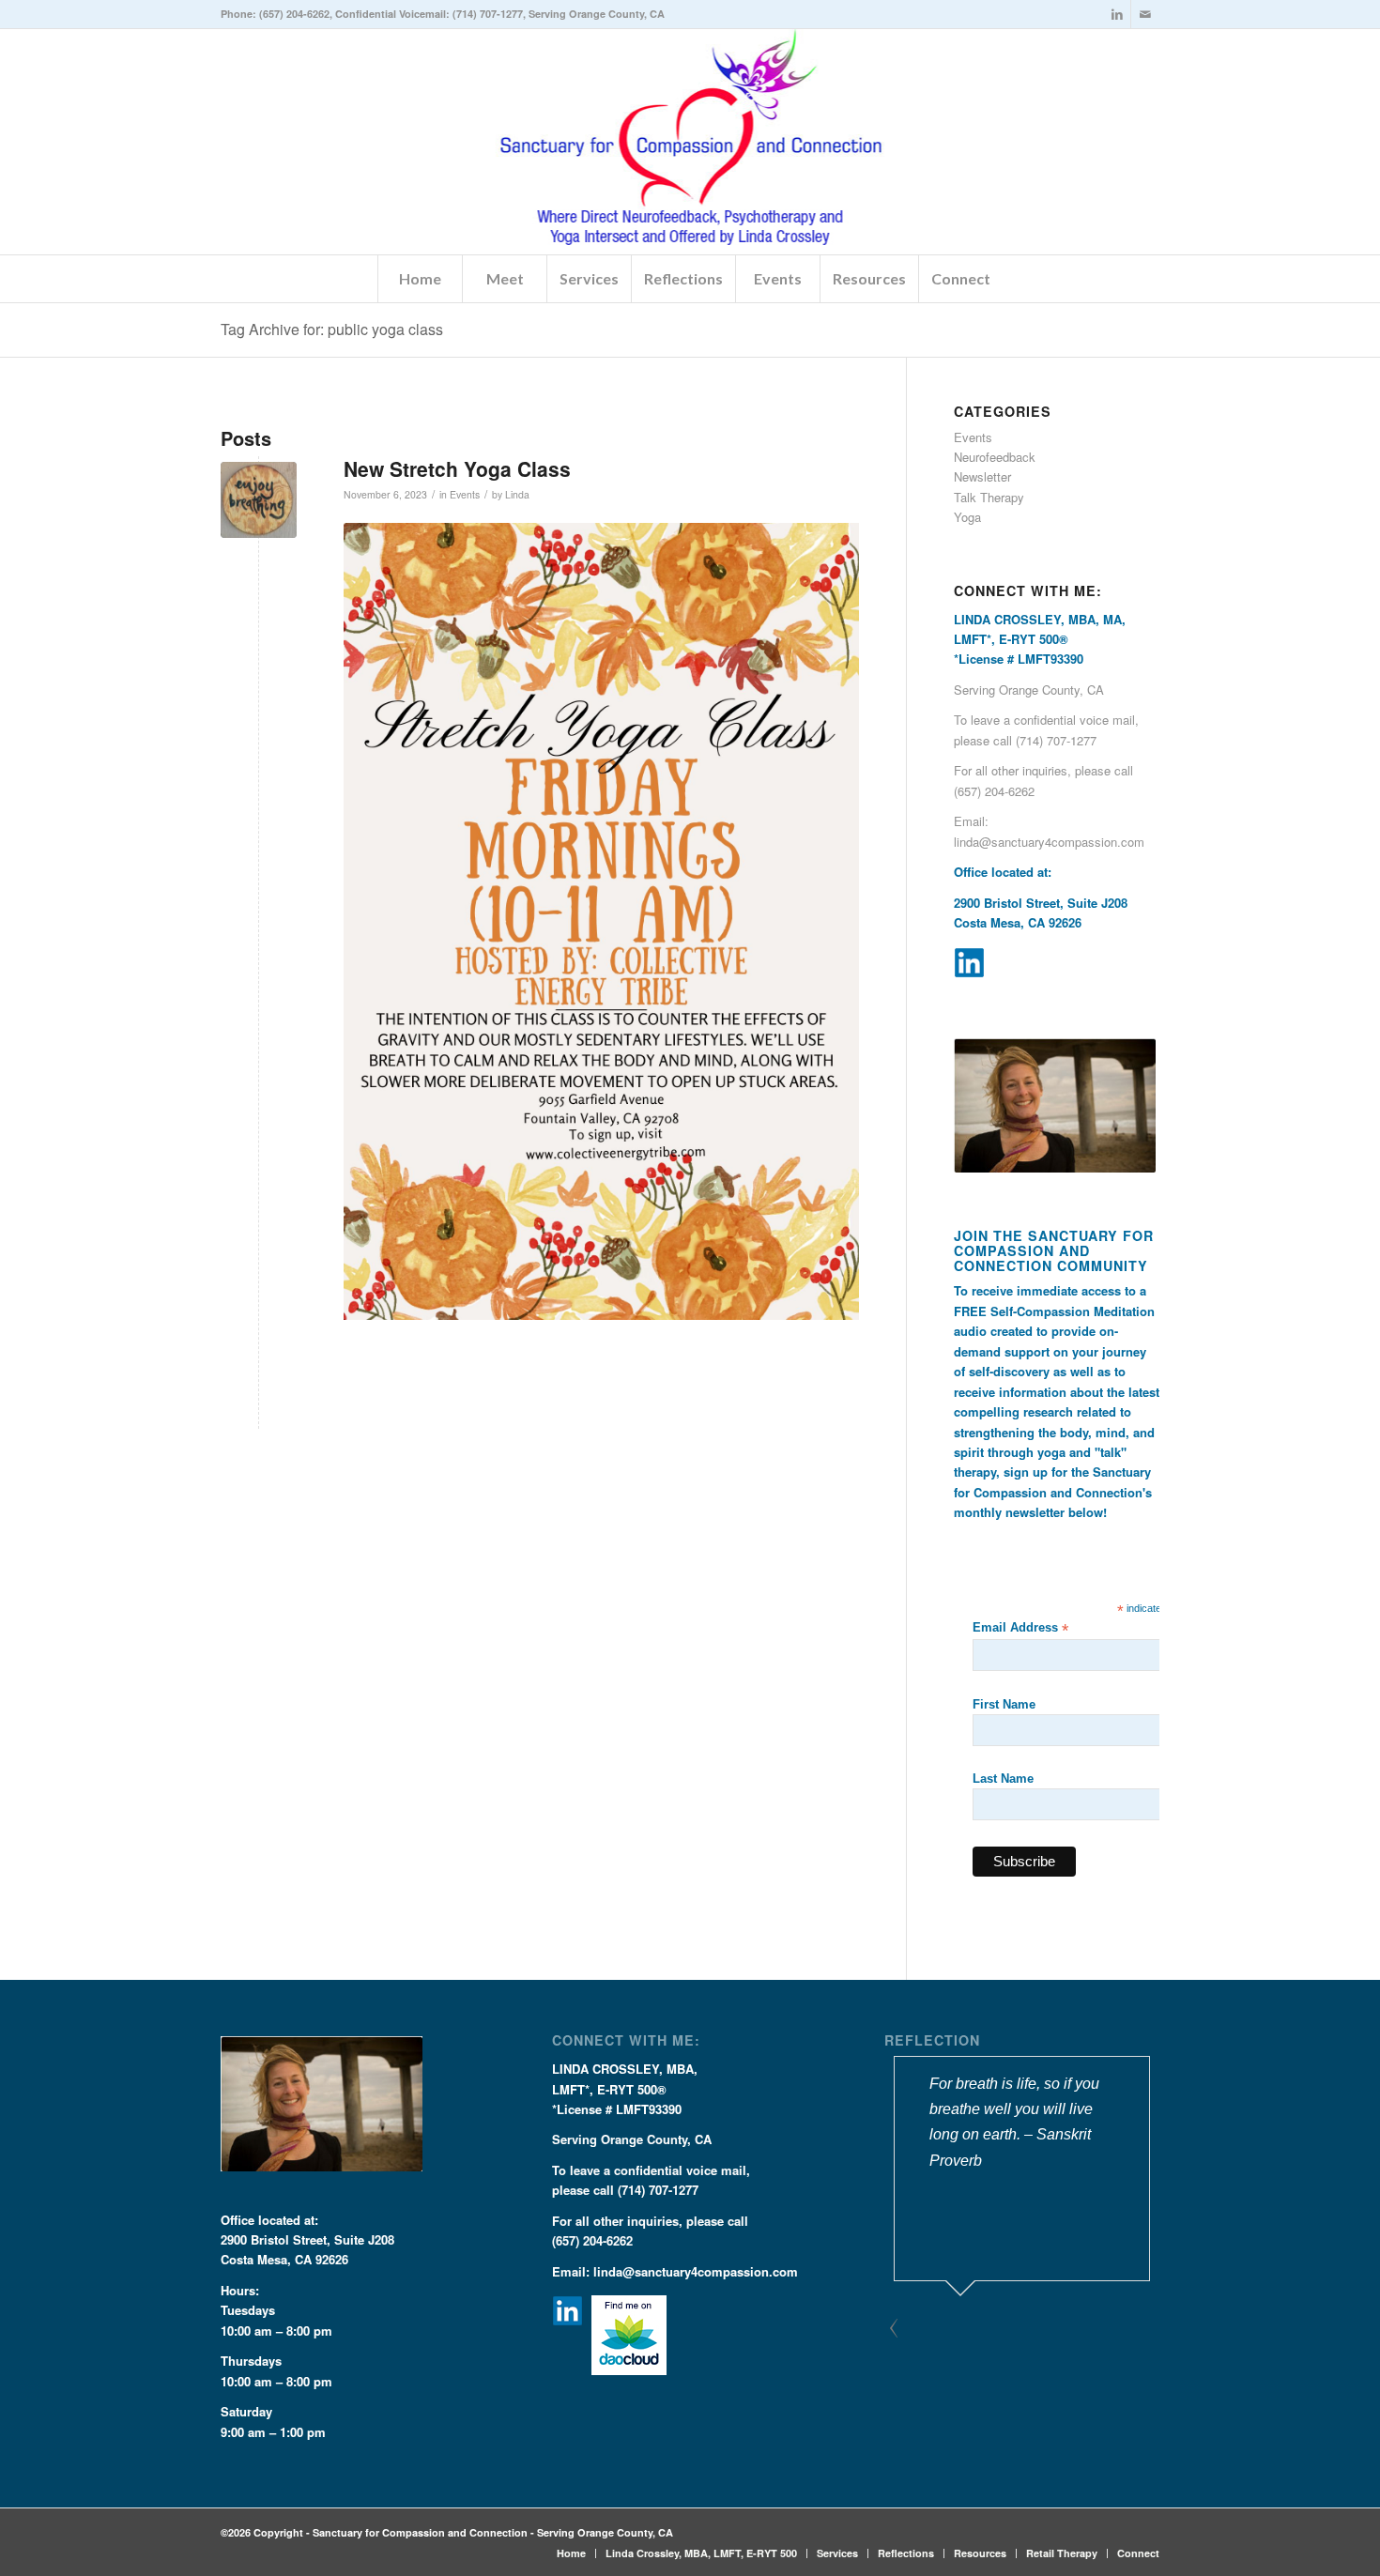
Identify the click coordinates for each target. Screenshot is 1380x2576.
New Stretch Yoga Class (457, 468)
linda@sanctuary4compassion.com (1049, 842)
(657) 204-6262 (294, 14)
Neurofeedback (995, 457)
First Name (1004, 1704)
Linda (517, 494)
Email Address (1020, 1628)
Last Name (1003, 1779)
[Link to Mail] (1145, 14)
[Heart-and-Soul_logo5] (690, 142)
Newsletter (982, 476)
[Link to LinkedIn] (1117, 14)
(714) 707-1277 (488, 14)
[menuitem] (420, 279)
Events (465, 494)
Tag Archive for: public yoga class (332, 329)
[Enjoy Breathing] (259, 500)
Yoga (967, 517)
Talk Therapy (989, 497)
